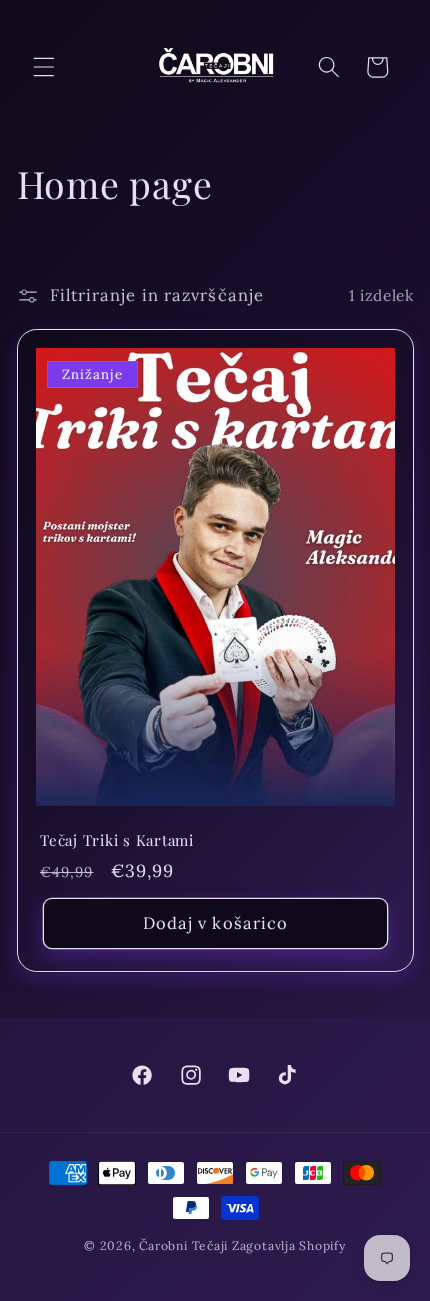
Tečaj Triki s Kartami (117, 841)
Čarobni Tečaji (183, 1245)
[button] (44, 67)
